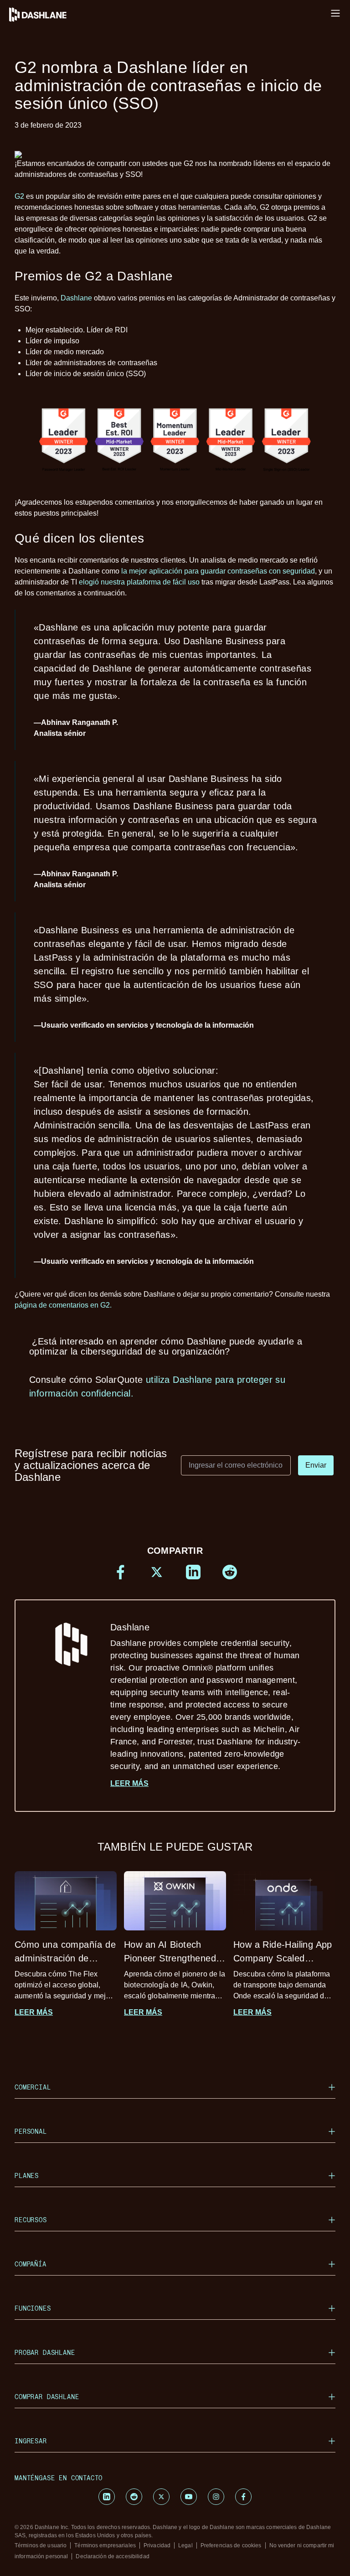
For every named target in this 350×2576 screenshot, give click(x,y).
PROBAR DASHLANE (45, 2352)
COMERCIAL (33, 2087)
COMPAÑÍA (31, 2264)
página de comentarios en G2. (63, 1305)
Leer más (129, 1783)
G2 (19, 196)
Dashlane (76, 298)
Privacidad (157, 2545)
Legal (185, 2545)
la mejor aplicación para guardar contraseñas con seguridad (218, 571)
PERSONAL (31, 2131)
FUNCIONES (33, 2308)
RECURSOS (31, 2220)
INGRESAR (31, 2441)
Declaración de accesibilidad (112, 2556)
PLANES (27, 2175)
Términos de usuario (41, 2545)
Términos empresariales (105, 2545)
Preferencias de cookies (231, 2545)
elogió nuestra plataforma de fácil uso (139, 582)
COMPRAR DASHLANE (47, 2397)
